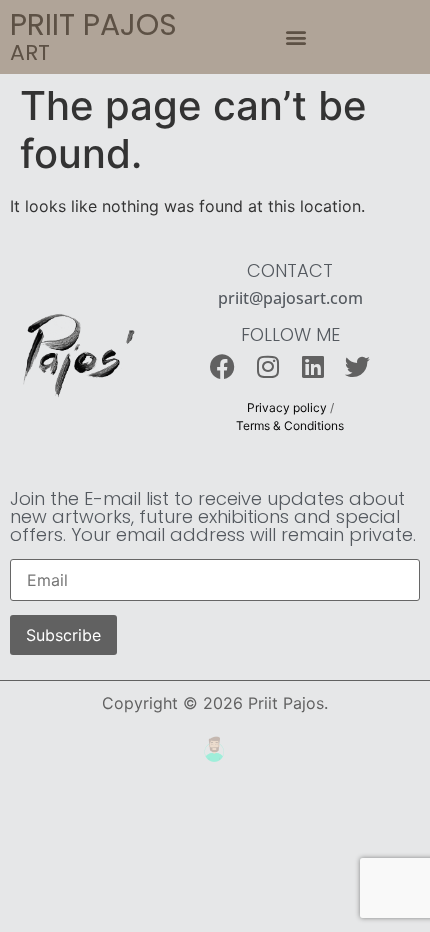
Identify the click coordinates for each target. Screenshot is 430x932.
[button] (296, 37)
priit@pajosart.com (290, 298)
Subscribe (63, 635)
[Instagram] (267, 366)
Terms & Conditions (290, 425)
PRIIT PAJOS (93, 24)
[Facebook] (222, 366)
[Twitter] (357, 366)
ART (30, 52)
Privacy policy (287, 407)
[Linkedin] (312, 366)
